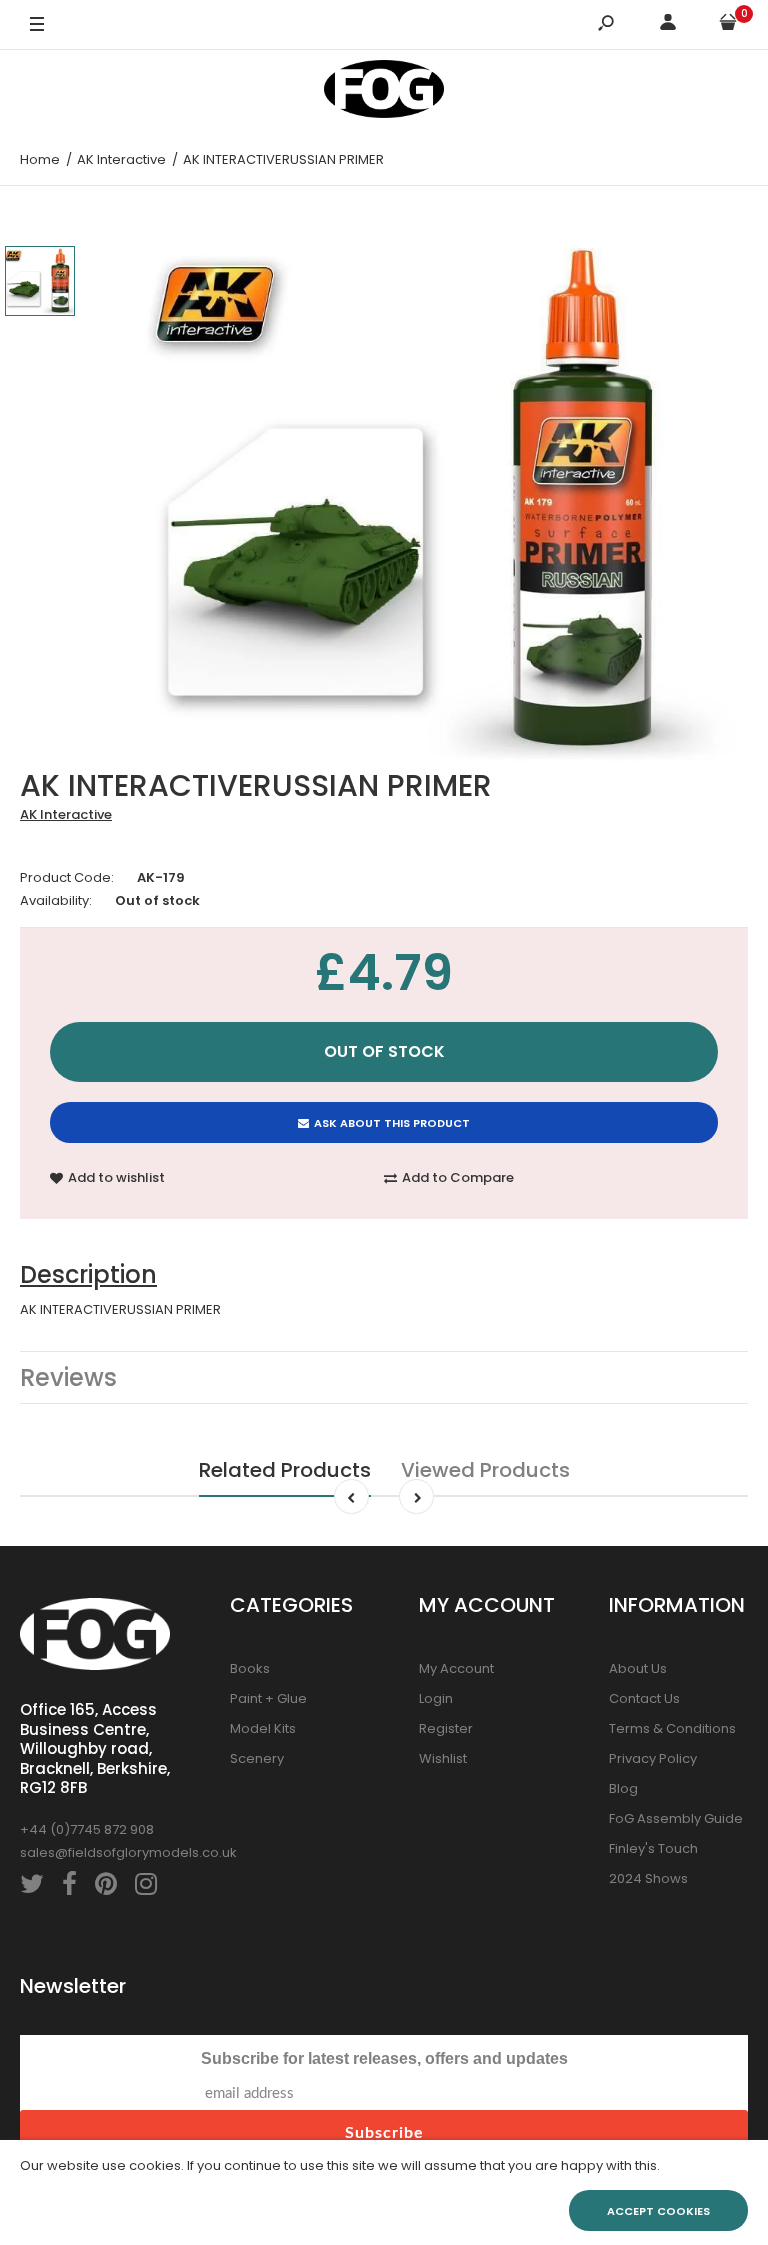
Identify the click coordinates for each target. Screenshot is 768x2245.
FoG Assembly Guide (676, 1818)
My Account (456, 1668)
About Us (638, 1668)
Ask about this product (392, 1123)
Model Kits (263, 1728)
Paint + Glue (268, 1698)
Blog (623, 1788)
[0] (728, 25)
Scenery (257, 1758)
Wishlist (443, 1758)
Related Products (285, 1470)
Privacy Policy (653, 1758)
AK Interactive (66, 814)
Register (446, 1728)
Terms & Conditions (672, 1728)
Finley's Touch (653, 1848)
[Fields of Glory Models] (384, 92)
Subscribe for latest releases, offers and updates (384, 2058)
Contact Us (644, 1698)
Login (436, 1698)
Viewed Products (485, 1470)
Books (250, 1668)
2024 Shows (648, 1878)
